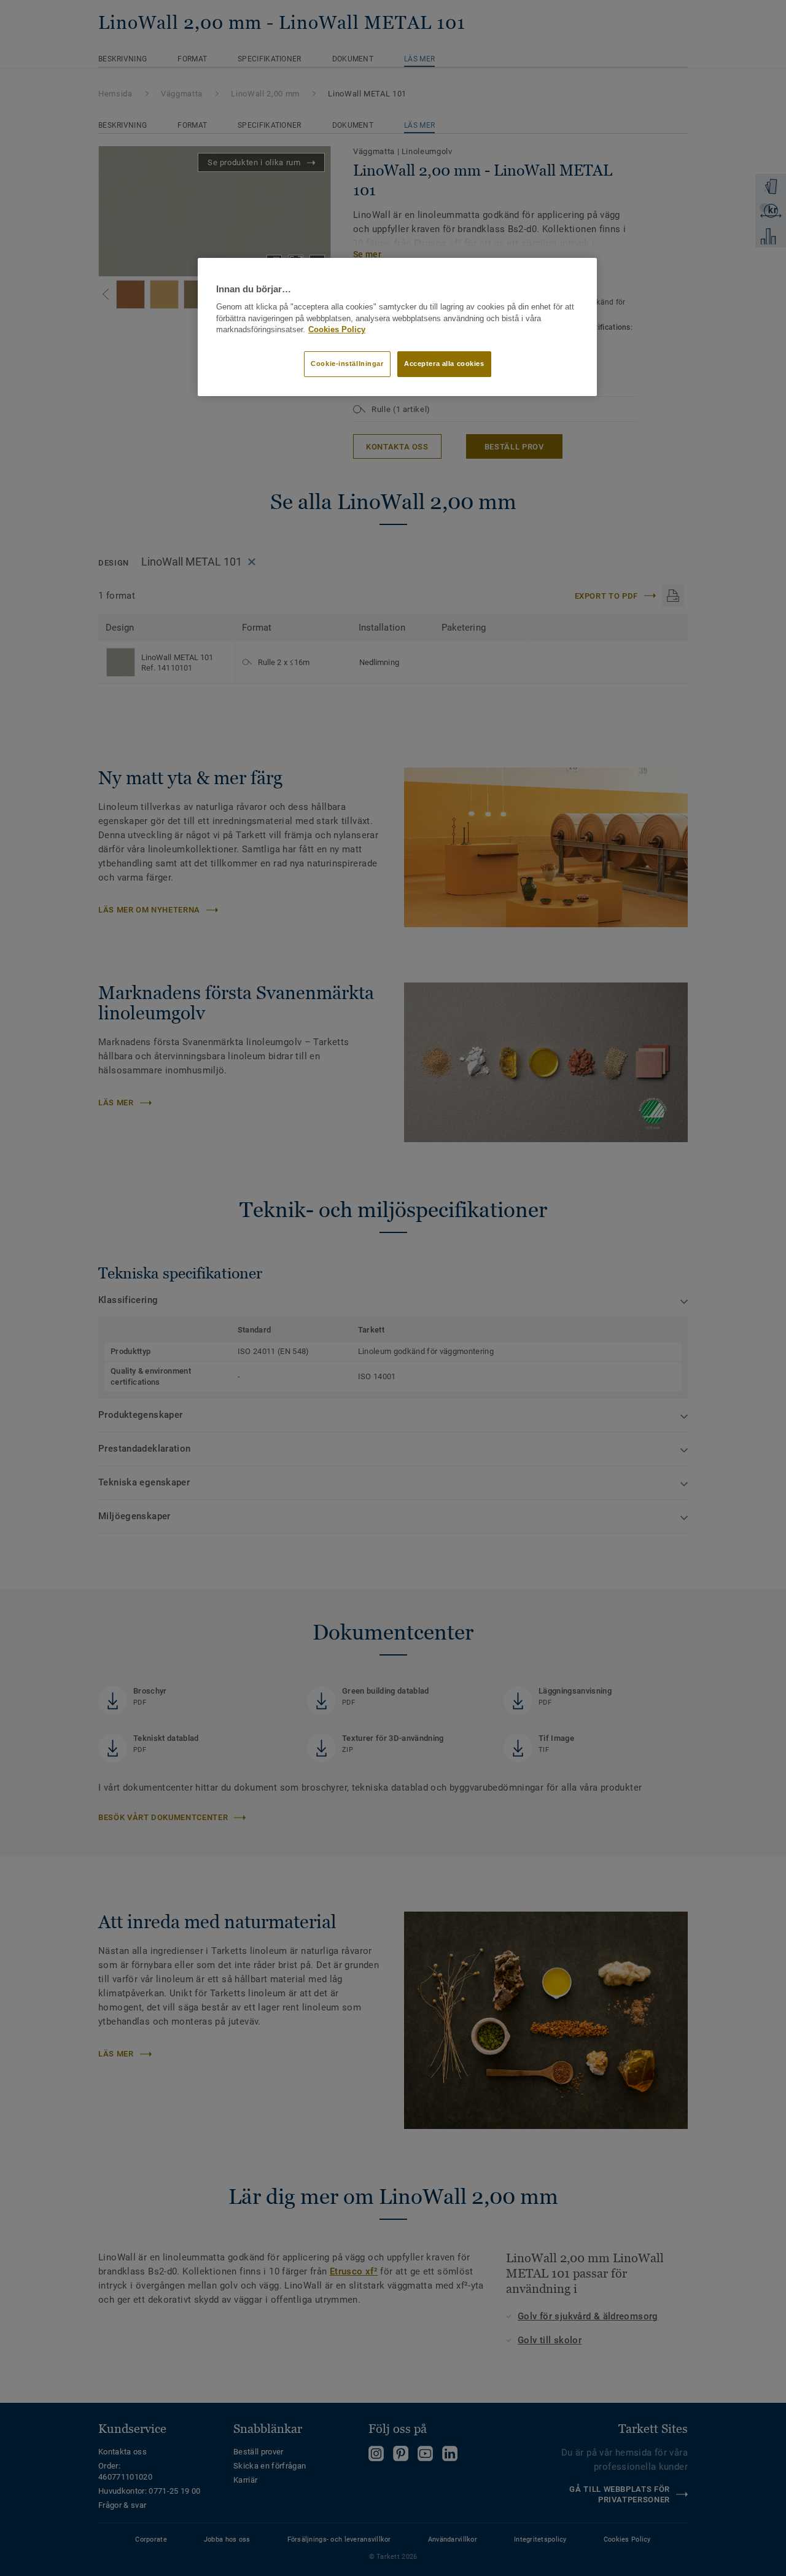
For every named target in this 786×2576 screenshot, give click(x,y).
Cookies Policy (337, 330)
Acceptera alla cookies (444, 364)
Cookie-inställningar (347, 364)
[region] (397, 327)
